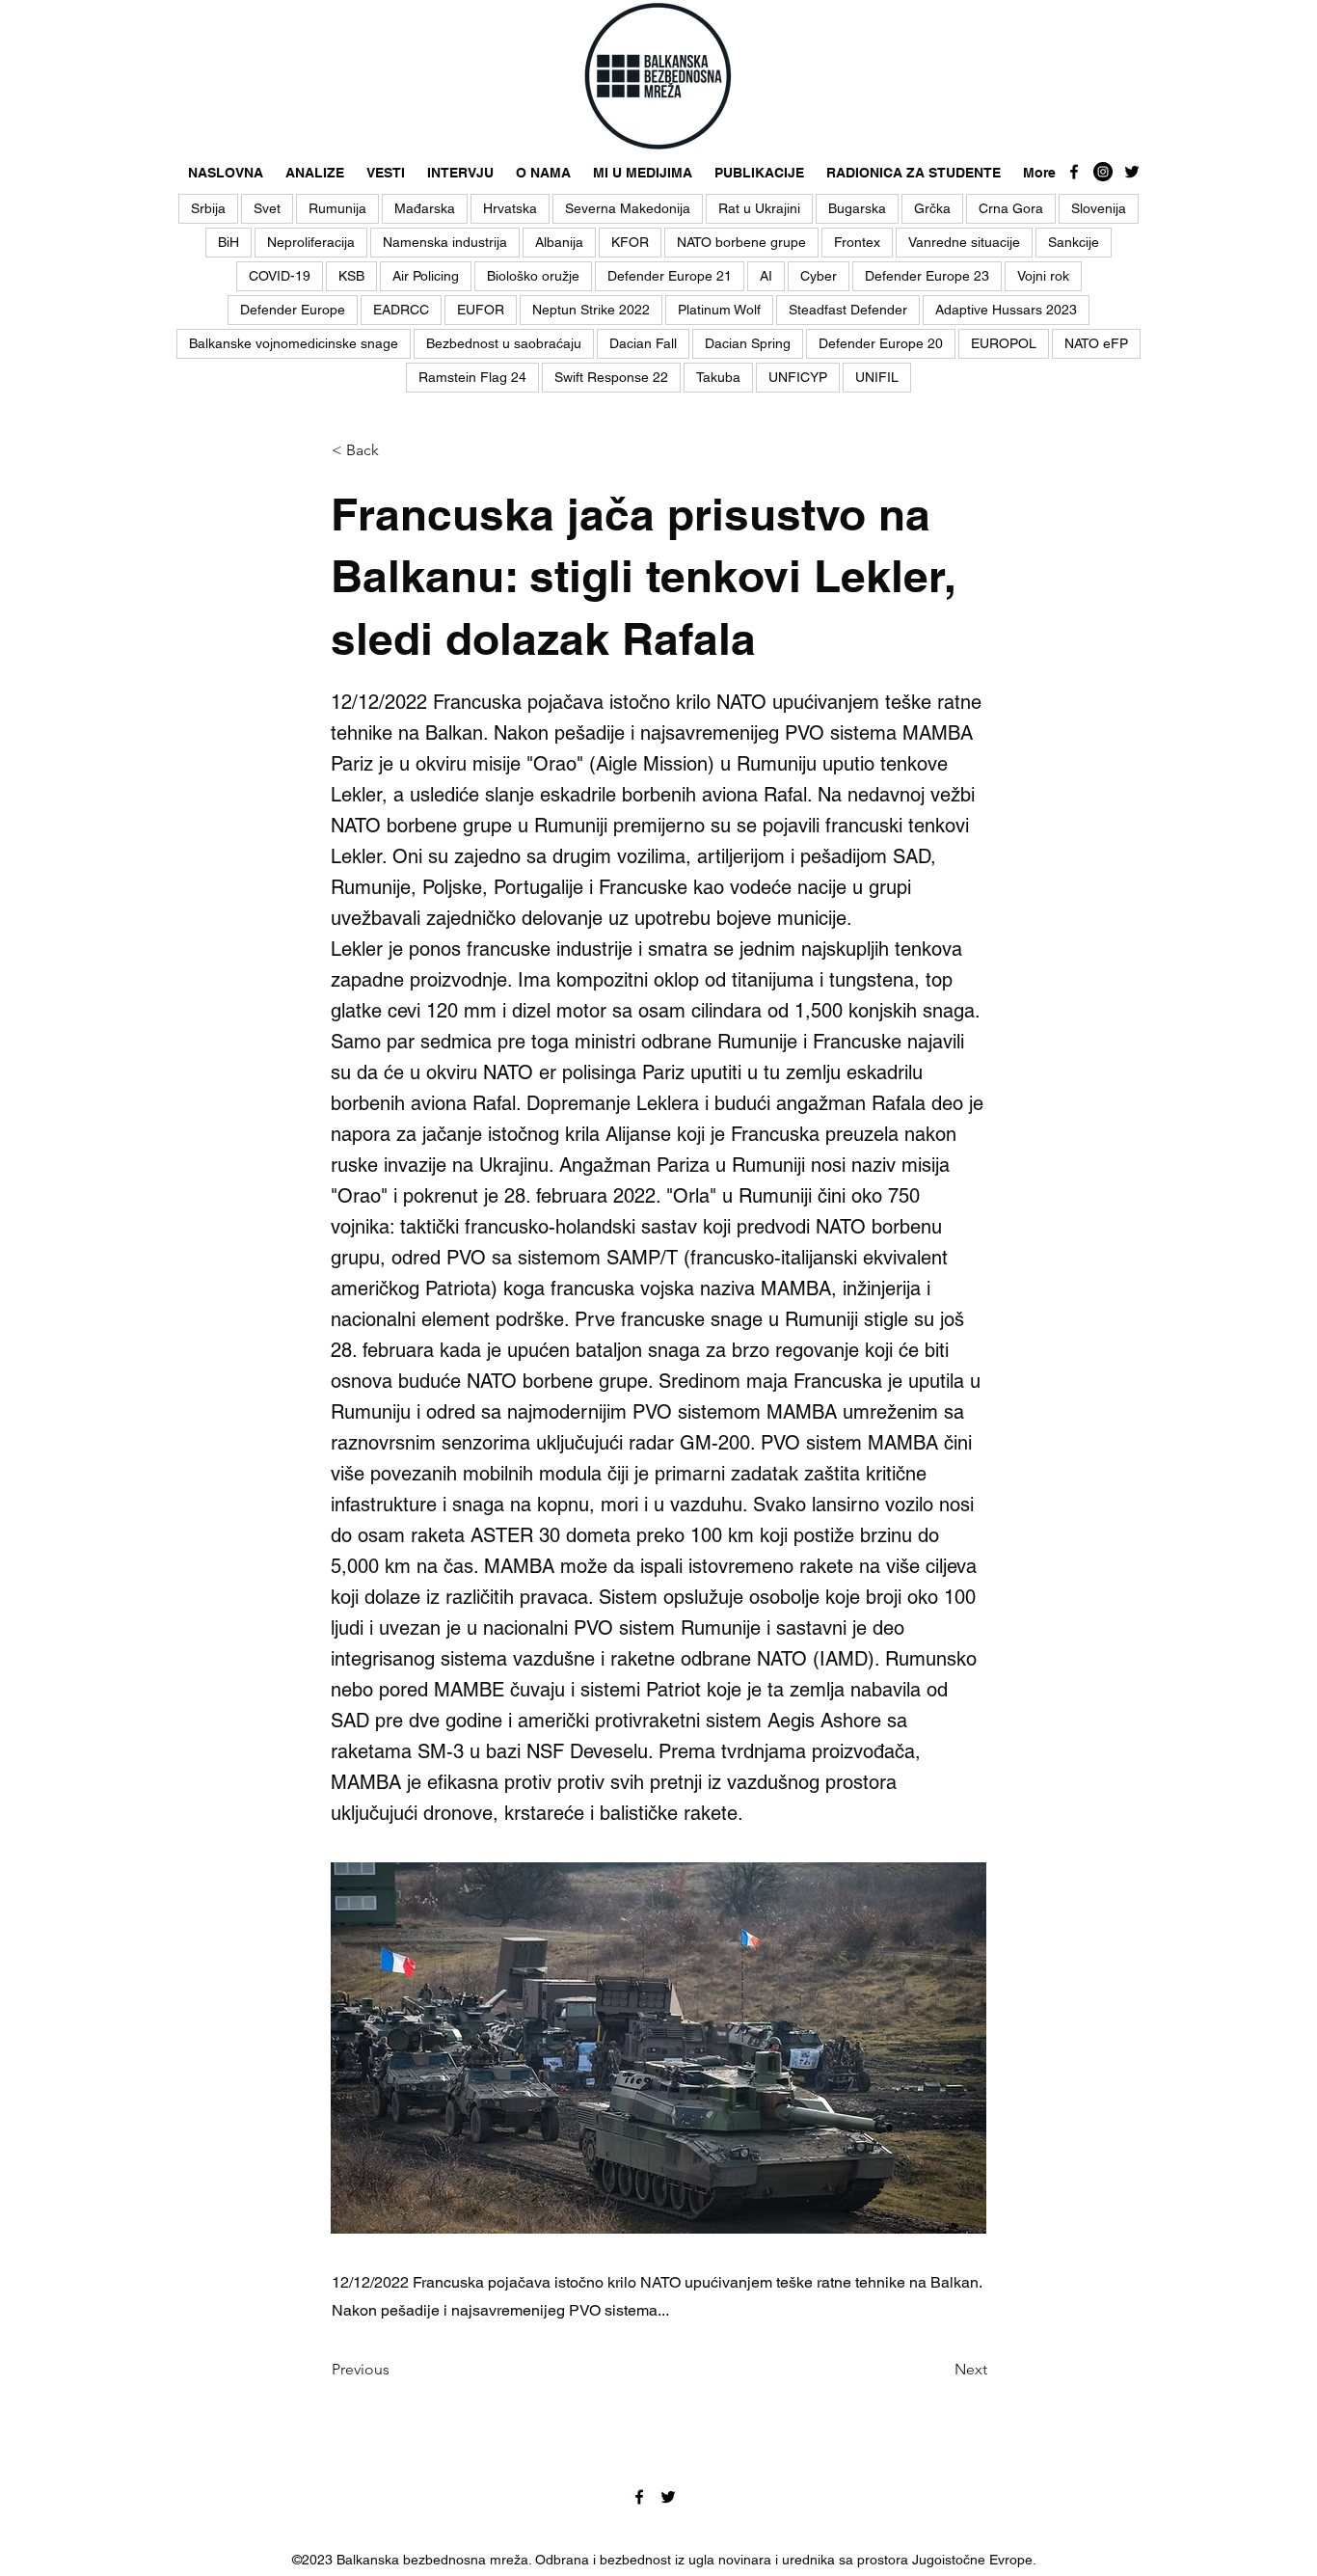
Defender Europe (293, 310)
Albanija (559, 242)
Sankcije (1074, 242)
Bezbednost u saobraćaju (504, 343)
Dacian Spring (748, 343)
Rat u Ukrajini (759, 208)
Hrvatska (510, 208)
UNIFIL (877, 377)
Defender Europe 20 (881, 343)
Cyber (819, 276)
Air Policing (426, 276)
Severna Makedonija (628, 208)
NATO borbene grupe (741, 242)
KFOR (630, 242)
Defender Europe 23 (927, 276)
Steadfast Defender (848, 310)
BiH (228, 242)
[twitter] (1132, 172)
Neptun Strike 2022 (591, 310)
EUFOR (481, 310)
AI (766, 276)
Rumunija (337, 208)
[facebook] (1074, 172)
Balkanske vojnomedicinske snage (294, 343)
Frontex (857, 242)
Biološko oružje (533, 276)
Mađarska (425, 208)
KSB (351, 276)
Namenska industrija (445, 242)
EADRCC (401, 310)
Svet (267, 208)
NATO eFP (1096, 343)
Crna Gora (1011, 208)
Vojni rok (1043, 276)
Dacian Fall (643, 343)
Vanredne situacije (964, 242)
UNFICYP (798, 377)
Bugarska (857, 208)
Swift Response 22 (611, 377)
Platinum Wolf (719, 310)
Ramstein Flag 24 (472, 377)
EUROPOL (1004, 343)
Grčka (932, 208)
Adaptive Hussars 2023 (1006, 310)
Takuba (718, 377)
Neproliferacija (311, 242)
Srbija (208, 208)
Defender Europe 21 (670, 276)
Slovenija (1099, 208)
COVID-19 (280, 276)
